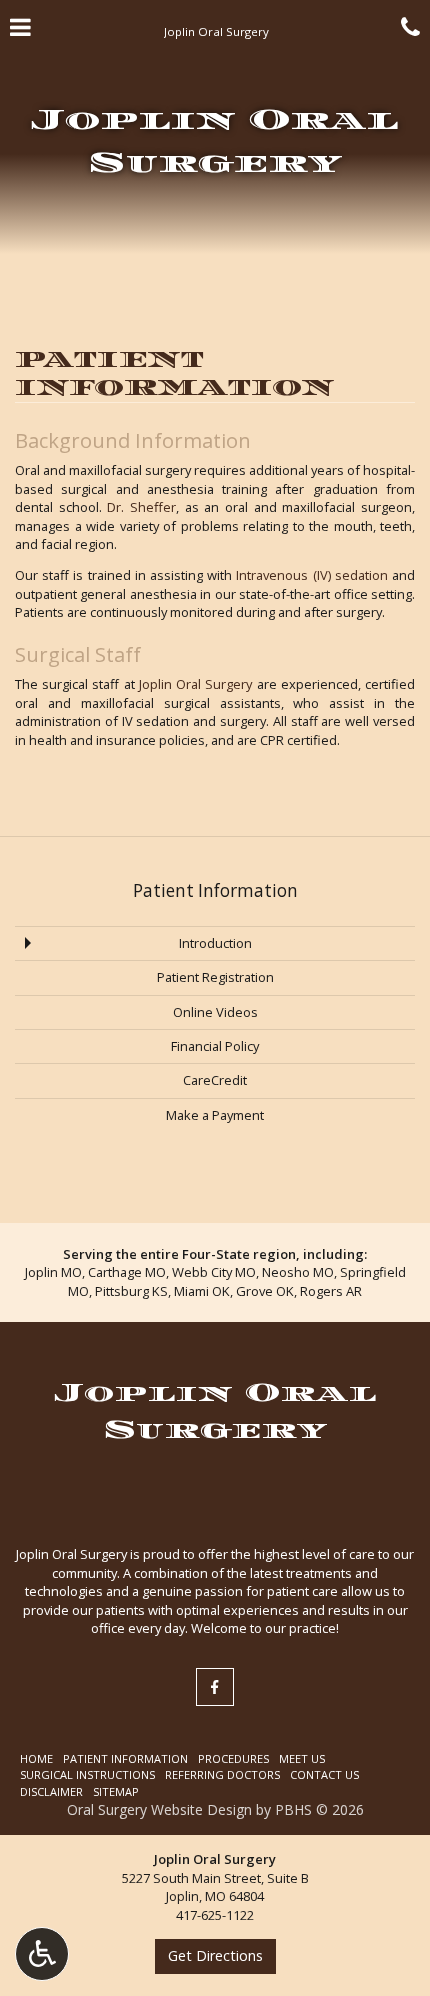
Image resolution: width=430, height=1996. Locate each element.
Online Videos (215, 1012)
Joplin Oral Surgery (195, 684)
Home (36, 1758)
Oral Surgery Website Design (159, 1809)
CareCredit (215, 1080)
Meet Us (302, 1758)
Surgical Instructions (87, 1774)
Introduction (215, 943)
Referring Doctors (222, 1774)
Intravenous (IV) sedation (311, 575)
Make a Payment (215, 1115)
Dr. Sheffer (141, 507)
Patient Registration (215, 977)
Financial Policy (215, 1046)
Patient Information (215, 890)
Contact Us (324, 1774)
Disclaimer (51, 1791)
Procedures (233, 1758)
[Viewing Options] (42, 1954)
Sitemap (116, 1791)
